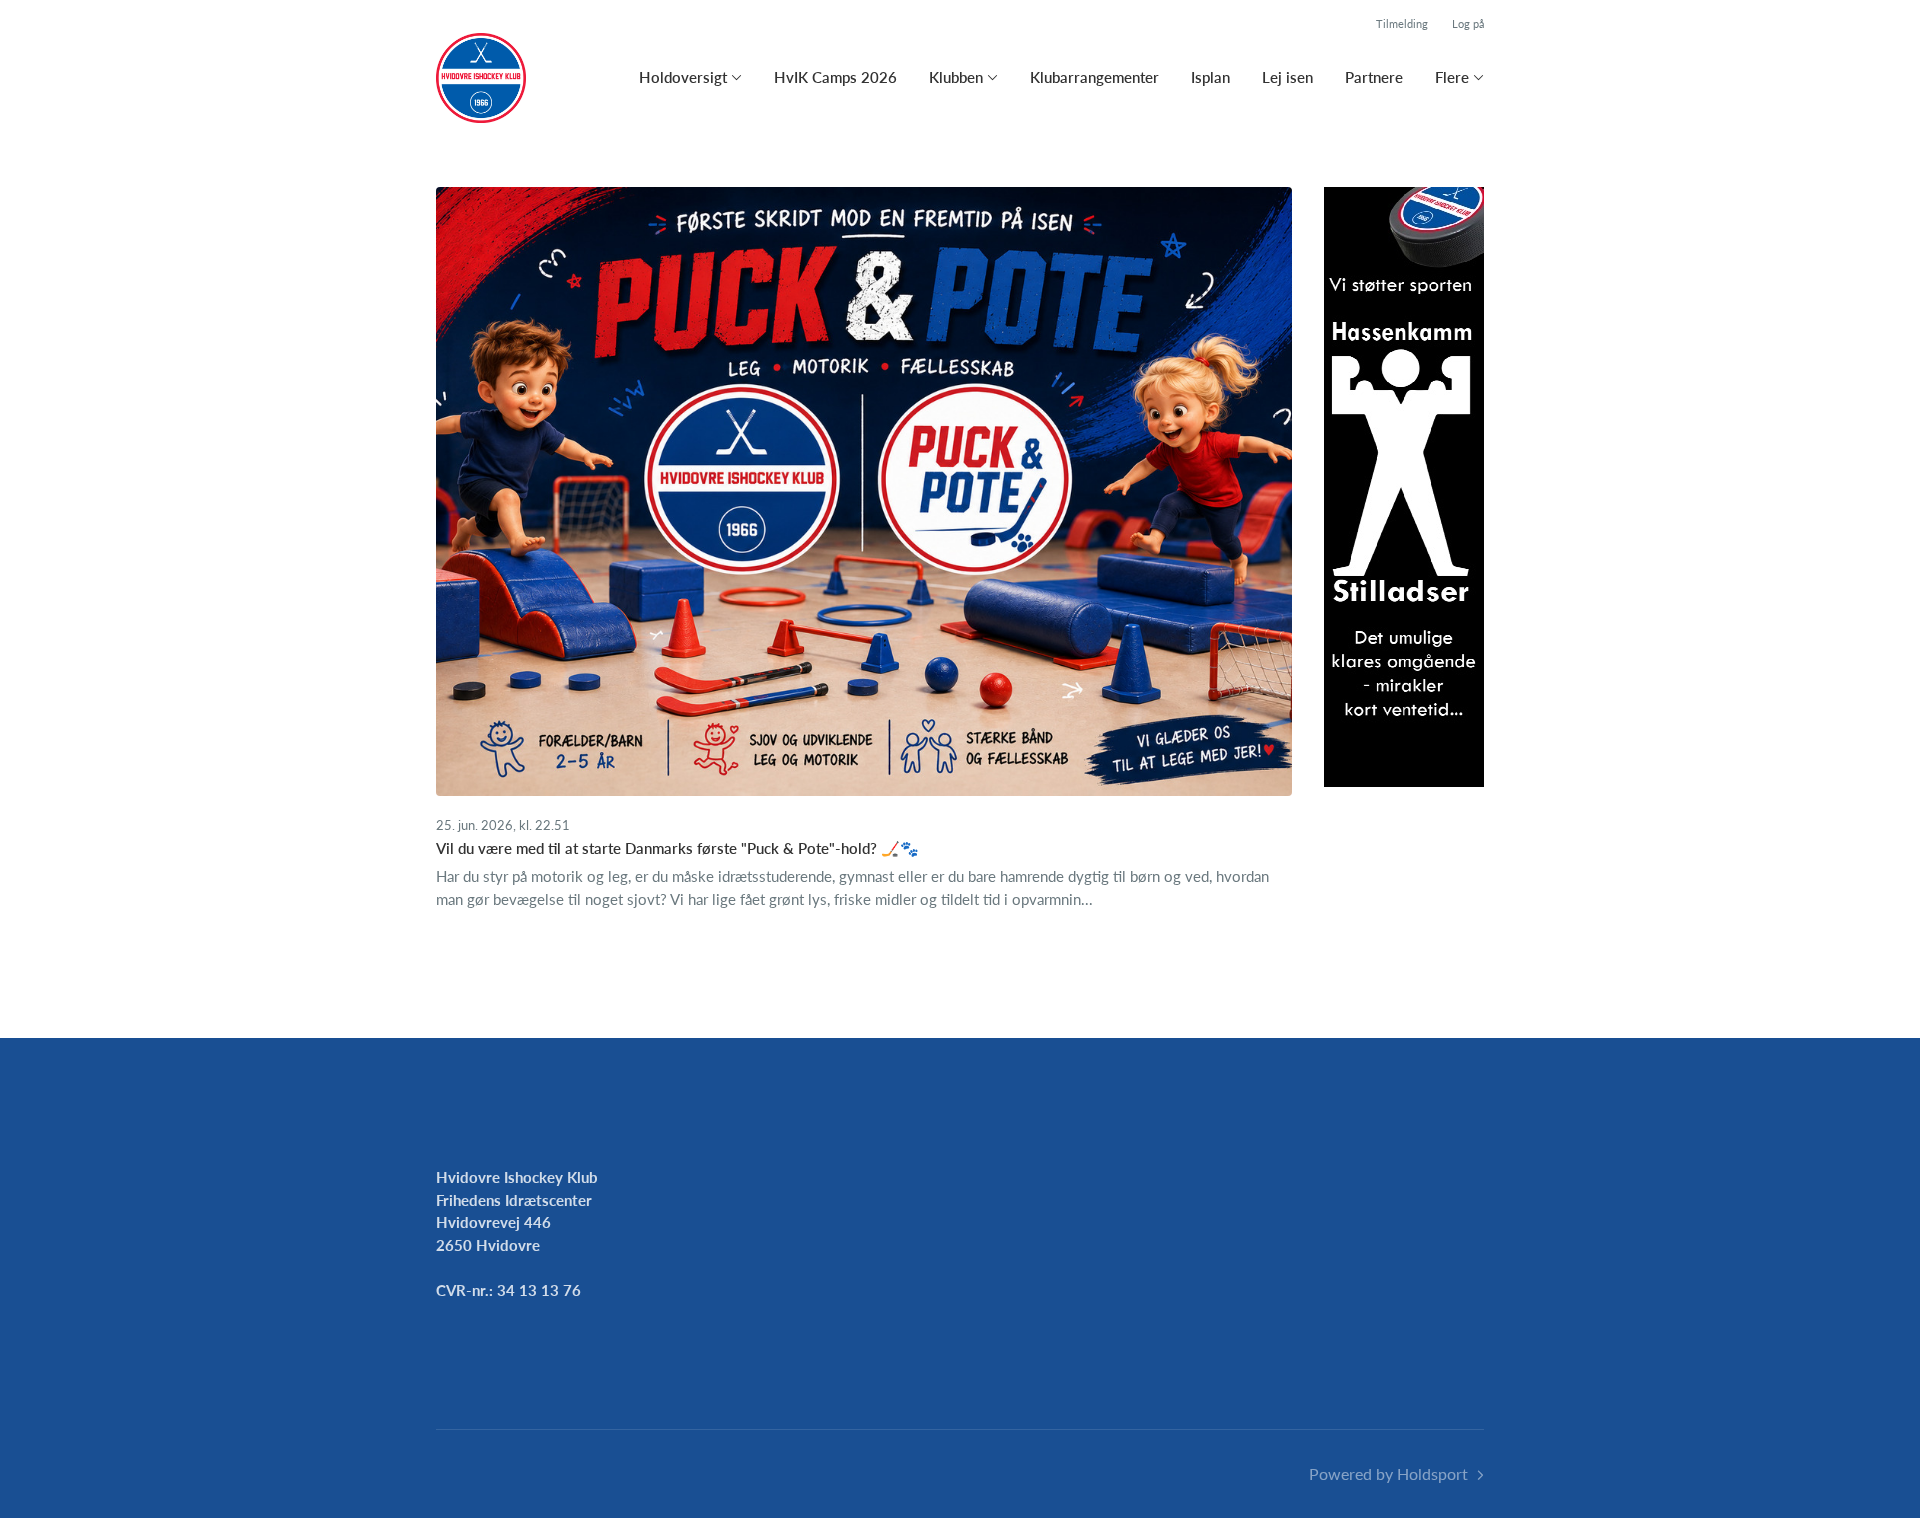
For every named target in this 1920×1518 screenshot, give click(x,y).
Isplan (1210, 77)
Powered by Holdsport (1388, 1473)
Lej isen (1287, 77)
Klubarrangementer (1094, 77)
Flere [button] (1452, 77)
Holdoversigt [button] (683, 77)
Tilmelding (1402, 23)
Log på (1468, 23)
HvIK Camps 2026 (835, 77)
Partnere (1374, 77)
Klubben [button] (956, 77)
